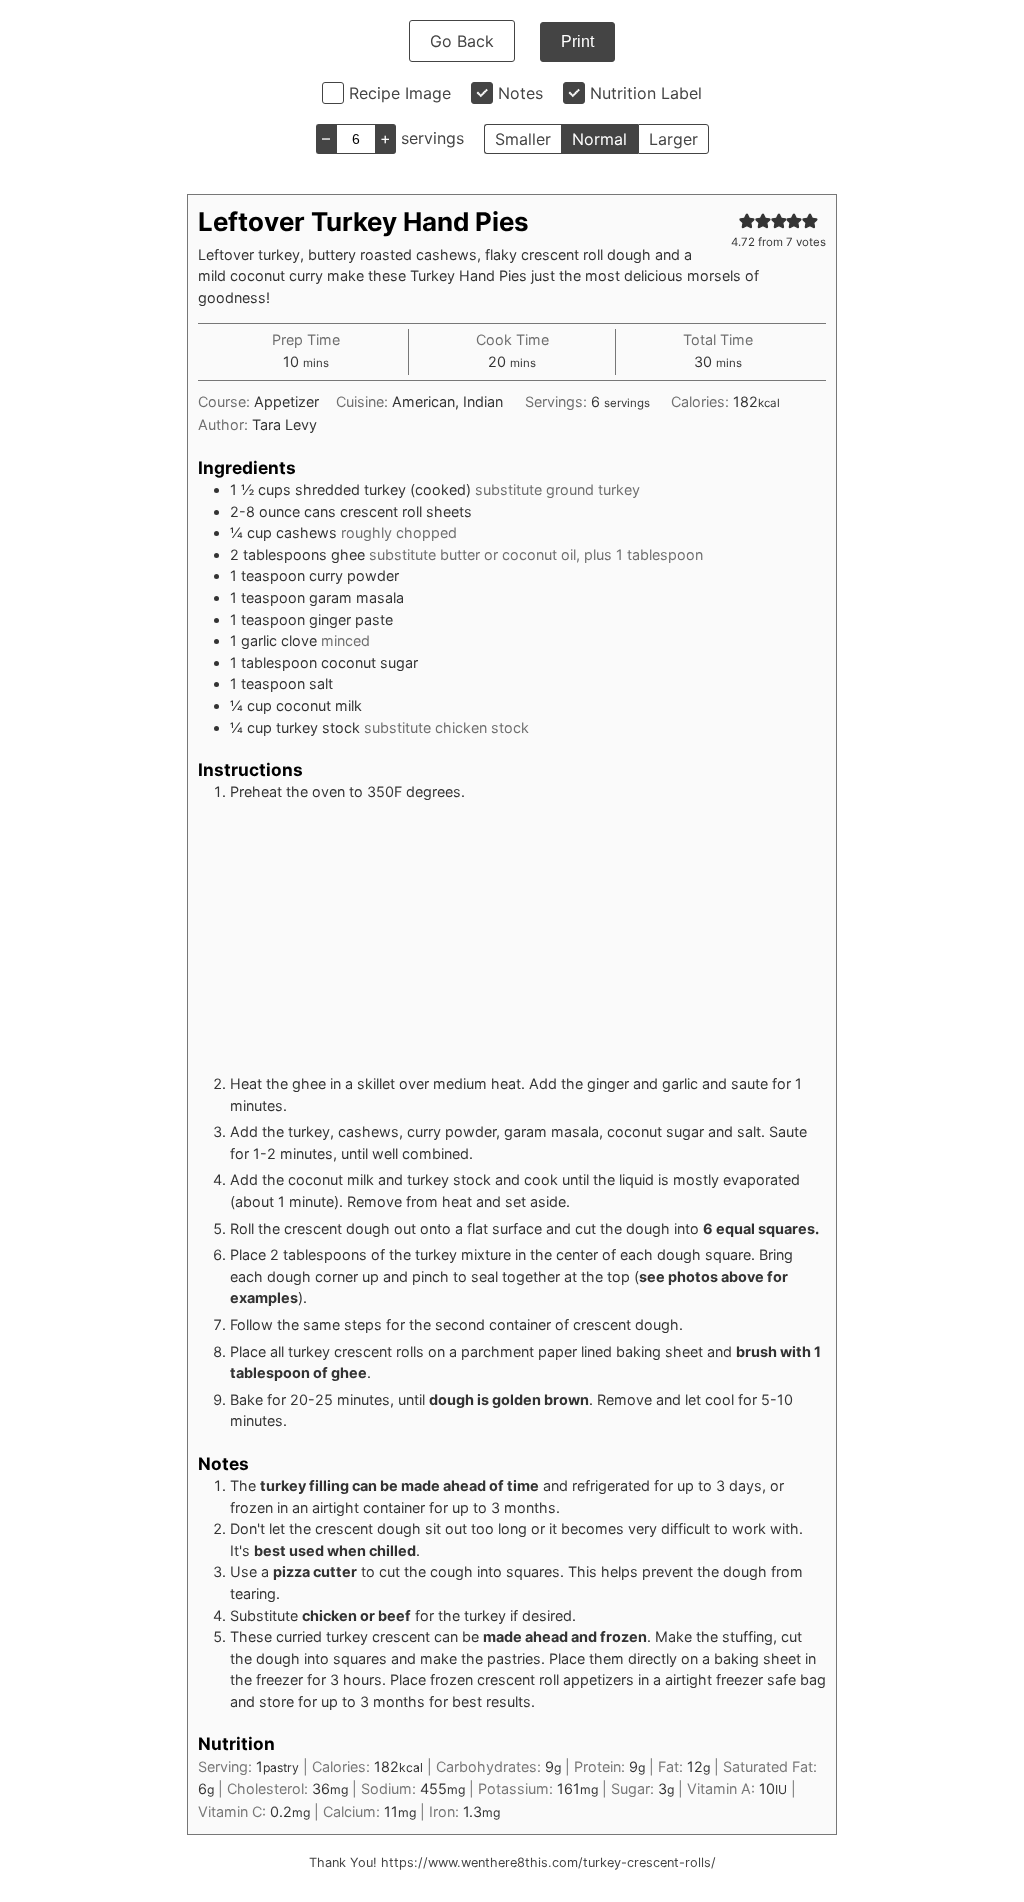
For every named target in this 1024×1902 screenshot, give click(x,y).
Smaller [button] (523, 139)
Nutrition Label (646, 93)
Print (577, 41)
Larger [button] (673, 139)
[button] (747, 220)
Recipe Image (400, 93)
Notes (520, 93)
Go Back (462, 41)
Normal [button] (599, 139)
